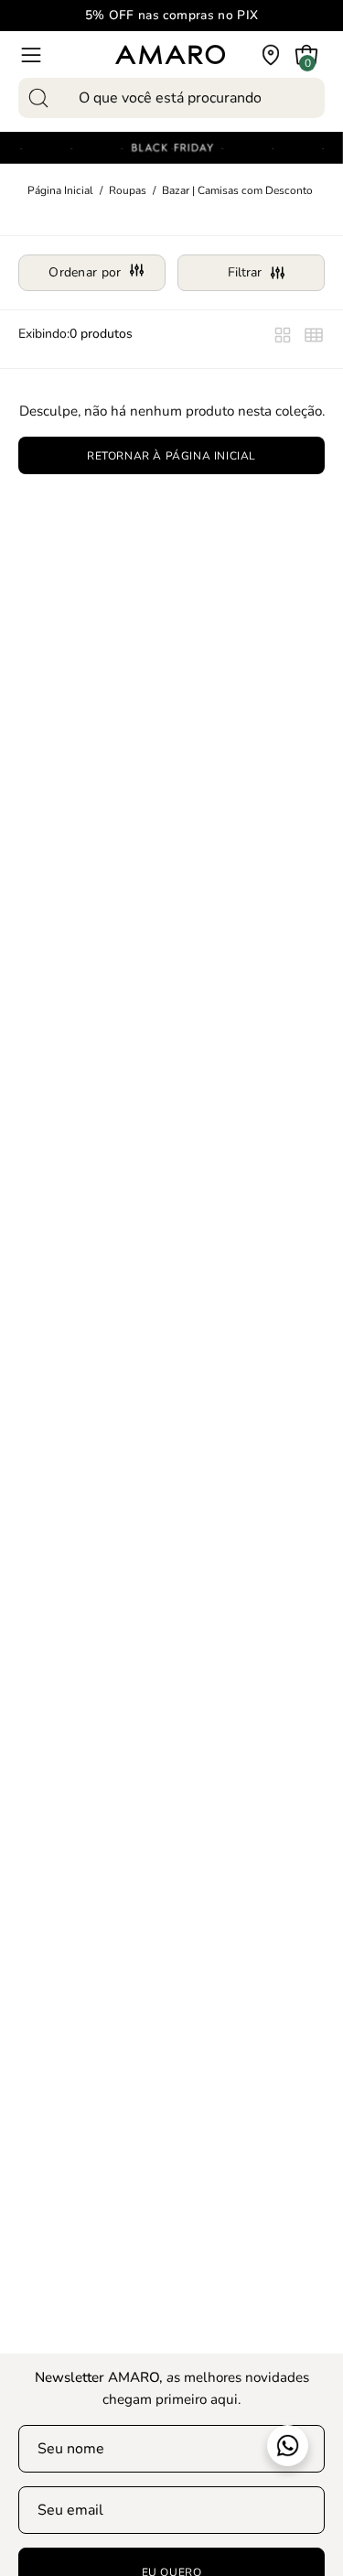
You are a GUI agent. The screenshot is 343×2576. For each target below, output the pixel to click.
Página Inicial (60, 190)
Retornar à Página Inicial (171, 456)
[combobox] (171, 98)
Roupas (128, 190)
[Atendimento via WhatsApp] (288, 2446)
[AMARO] (170, 54)
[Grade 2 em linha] (314, 339)
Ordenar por (85, 272)
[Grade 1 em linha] (283, 339)
